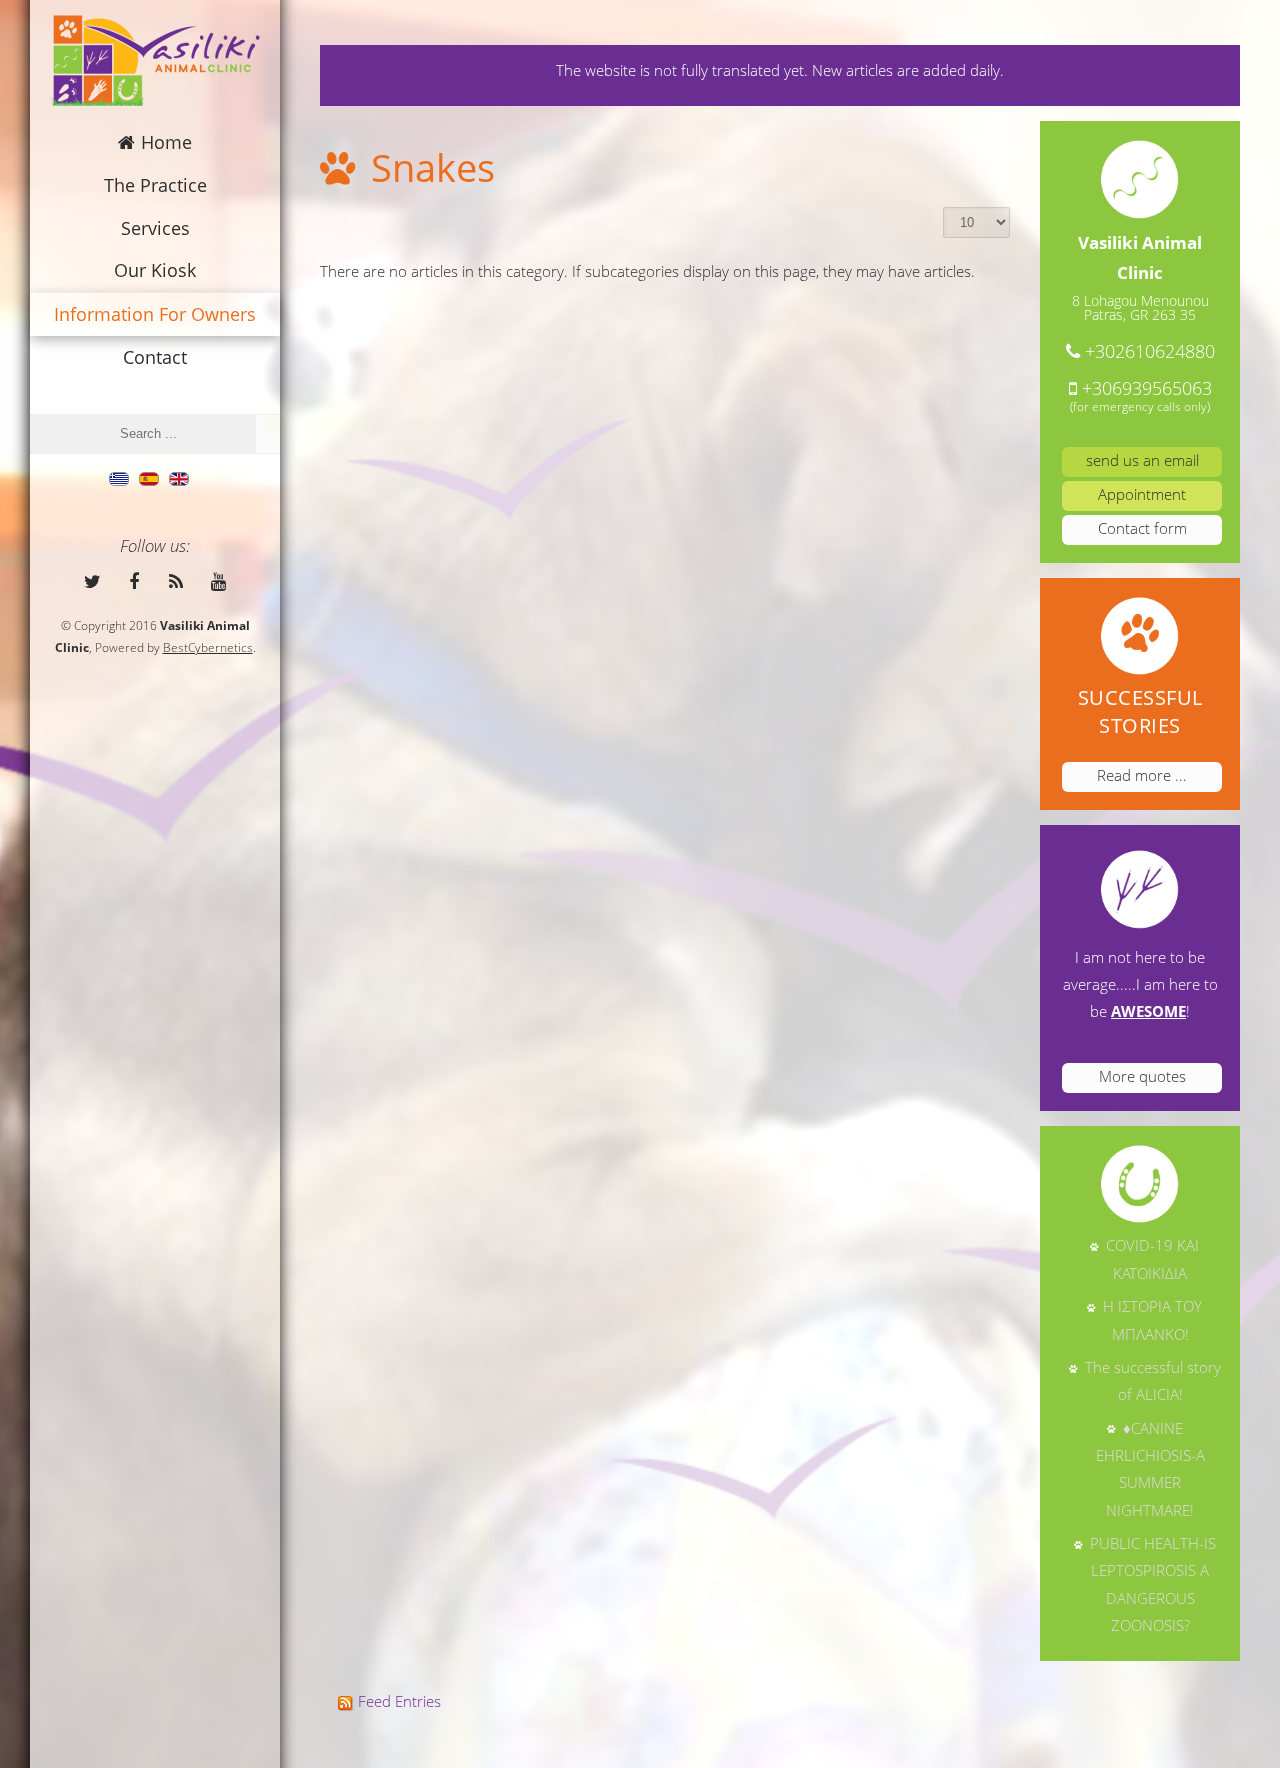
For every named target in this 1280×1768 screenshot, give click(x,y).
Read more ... (1142, 775)
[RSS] (176, 580)
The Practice (155, 185)
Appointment (1142, 494)
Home (166, 142)
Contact (155, 357)
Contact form (1142, 528)
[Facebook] (134, 580)
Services (155, 228)
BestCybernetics (208, 647)
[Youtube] (218, 580)
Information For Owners (155, 314)
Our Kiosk (155, 270)
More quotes (1142, 1076)
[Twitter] (92, 580)
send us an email (1142, 460)
